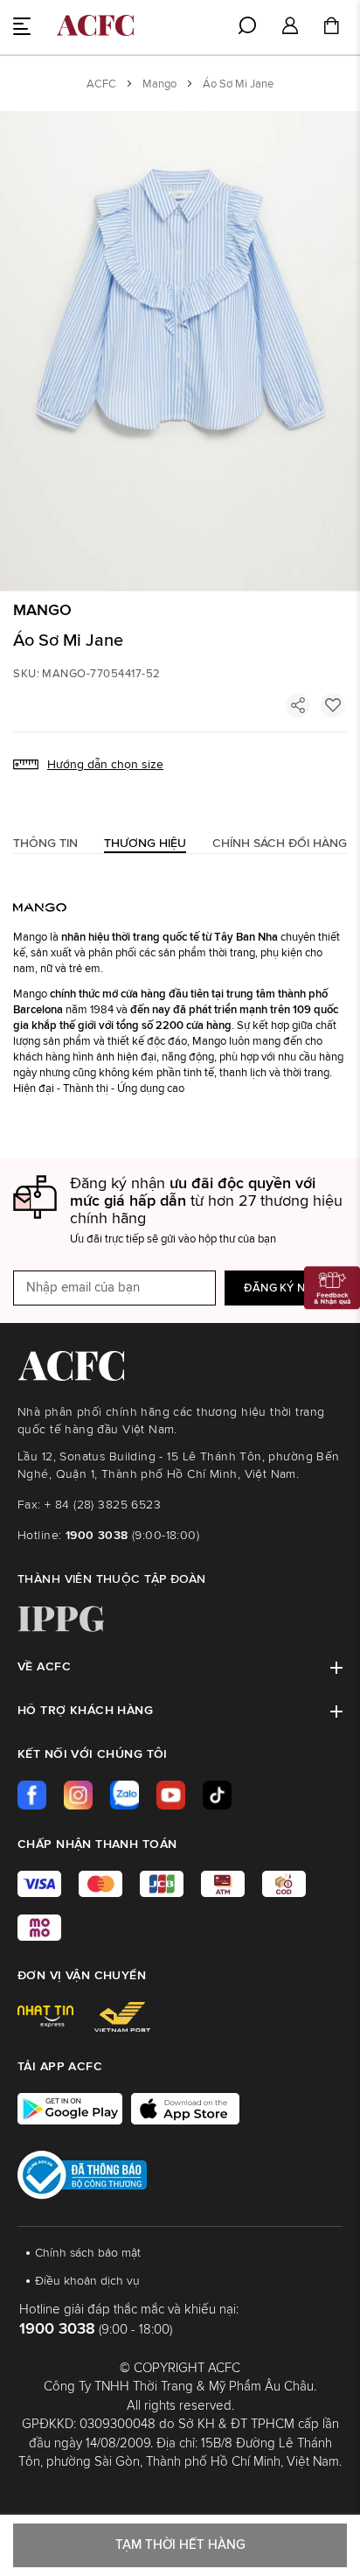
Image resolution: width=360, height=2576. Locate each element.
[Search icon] (247, 25)
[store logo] (95, 25)
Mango (159, 84)
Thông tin (45, 843)
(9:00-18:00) (132, 1536)
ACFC (101, 84)
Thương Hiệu (145, 843)
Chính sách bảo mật (88, 2253)
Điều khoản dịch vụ (87, 2281)
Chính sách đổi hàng (280, 843)
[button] (290, 27)
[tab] (45, 843)
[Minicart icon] (331, 28)
